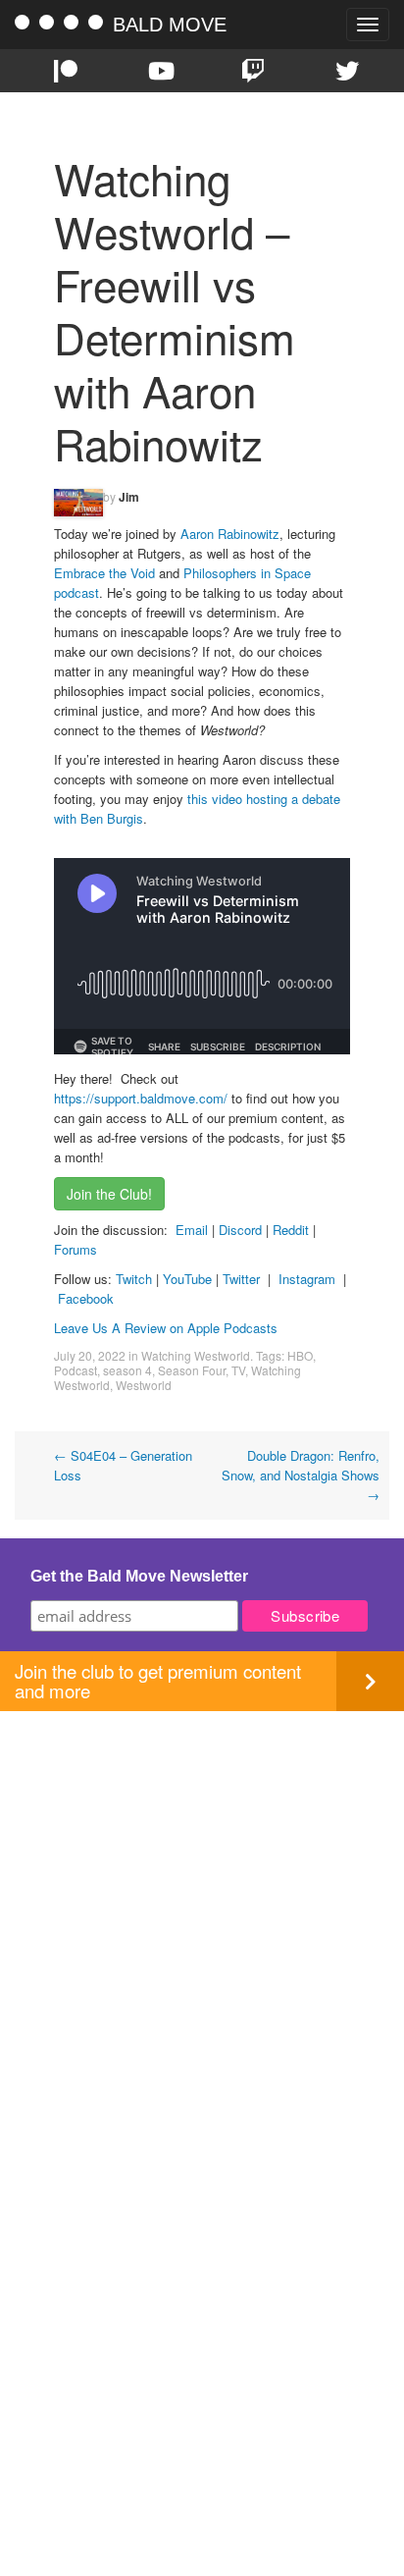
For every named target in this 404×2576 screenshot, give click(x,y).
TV (238, 1370)
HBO (300, 1355)
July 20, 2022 (90, 1355)
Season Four (192, 1370)
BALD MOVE (170, 25)
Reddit (293, 1230)
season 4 (127, 1370)
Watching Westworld (196, 1355)
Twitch (134, 1279)
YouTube (187, 1279)
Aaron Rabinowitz (230, 534)
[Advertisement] (202, 1913)
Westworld (144, 1385)
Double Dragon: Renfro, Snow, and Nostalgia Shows (301, 1475)
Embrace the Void (104, 573)
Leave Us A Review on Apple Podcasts (166, 1328)
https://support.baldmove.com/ (141, 1098)
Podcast (76, 1370)
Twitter (241, 1279)
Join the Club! (109, 1194)
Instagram (307, 1279)
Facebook (86, 1298)
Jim (129, 497)
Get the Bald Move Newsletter (139, 1576)
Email (192, 1230)
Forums (76, 1249)
